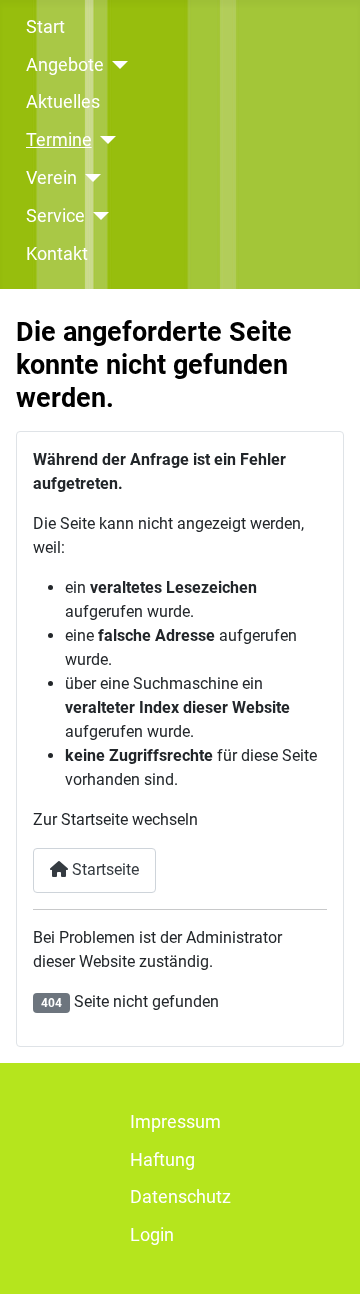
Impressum (175, 1122)
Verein (51, 178)
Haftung (162, 1160)
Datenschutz (180, 1197)
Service (55, 216)
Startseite (103, 869)
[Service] (97, 216)
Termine (59, 140)
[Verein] (89, 178)
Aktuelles (63, 102)
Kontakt (57, 254)
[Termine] (104, 140)
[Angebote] (116, 65)
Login (152, 1235)
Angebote (65, 65)
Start (45, 27)
